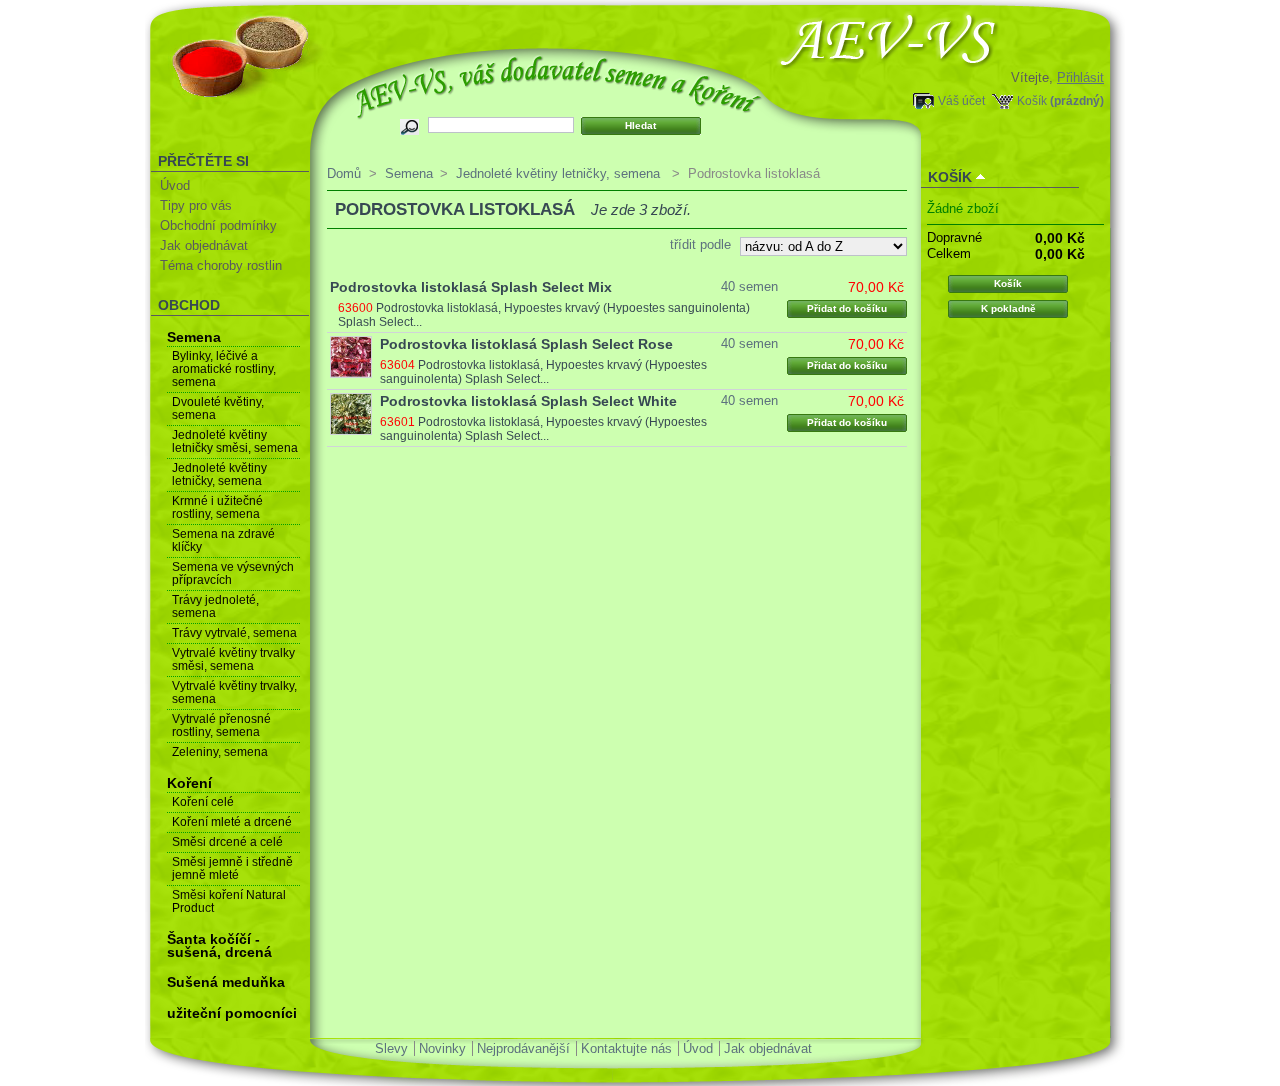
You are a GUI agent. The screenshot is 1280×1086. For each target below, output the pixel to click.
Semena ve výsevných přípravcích (233, 573)
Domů (344, 173)
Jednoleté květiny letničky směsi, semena (235, 441)
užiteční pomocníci (232, 1013)
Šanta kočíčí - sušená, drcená (219, 945)
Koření (189, 783)
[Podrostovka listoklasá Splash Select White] (351, 414)
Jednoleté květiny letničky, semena (219, 474)
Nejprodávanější (523, 1048)
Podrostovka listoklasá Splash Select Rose (526, 344)
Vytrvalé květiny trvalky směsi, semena (233, 659)
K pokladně (1008, 308)
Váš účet (961, 100)
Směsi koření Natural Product (229, 901)
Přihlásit (1080, 77)
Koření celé (203, 802)
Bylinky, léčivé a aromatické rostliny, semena (224, 369)
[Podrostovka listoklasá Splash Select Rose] (351, 357)
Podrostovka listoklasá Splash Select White (528, 401)
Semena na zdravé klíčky (223, 540)
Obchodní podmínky (218, 225)
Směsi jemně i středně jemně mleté (232, 868)
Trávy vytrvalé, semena (234, 633)
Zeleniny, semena (220, 752)
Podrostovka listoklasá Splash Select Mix (471, 287)
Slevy (391, 1048)
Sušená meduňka (226, 982)
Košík (1032, 100)
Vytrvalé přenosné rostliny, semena (221, 725)
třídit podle (700, 244)
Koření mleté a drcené (232, 822)
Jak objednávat (204, 245)
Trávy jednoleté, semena (215, 606)
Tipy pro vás (196, 205)
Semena (194, 337)
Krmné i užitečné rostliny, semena (217, 507)
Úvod (175, 185)
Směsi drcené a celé (227, 842)
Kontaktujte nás (626, 1048)
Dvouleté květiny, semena (218, 408)
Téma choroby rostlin (221, 265)
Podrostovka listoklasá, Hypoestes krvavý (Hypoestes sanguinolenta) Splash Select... (543, 372)
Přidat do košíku (847, 308)
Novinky (442, 1048)
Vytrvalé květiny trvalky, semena (234, 692)
